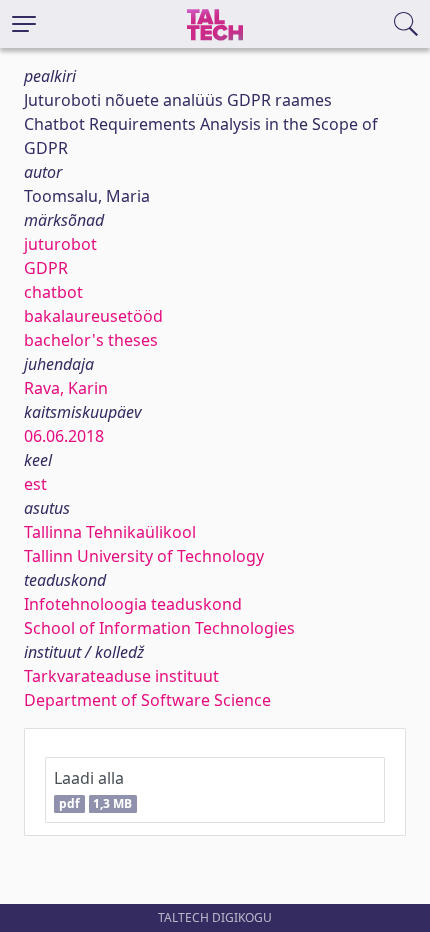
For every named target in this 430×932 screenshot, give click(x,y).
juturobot (60, 244)
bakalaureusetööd (93, 316)
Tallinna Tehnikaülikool (110, 532)
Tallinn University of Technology (144, 556)
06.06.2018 (64, 436)
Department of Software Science (147, 700)
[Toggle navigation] (24, 24)
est (35, 484)
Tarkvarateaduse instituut (121, 676)
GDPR (46, 268)
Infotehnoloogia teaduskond (133, 604)
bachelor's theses (91, 340)
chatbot (53, 292)
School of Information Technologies (159, 628)
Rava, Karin (66, 388)
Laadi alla (93, 789)
